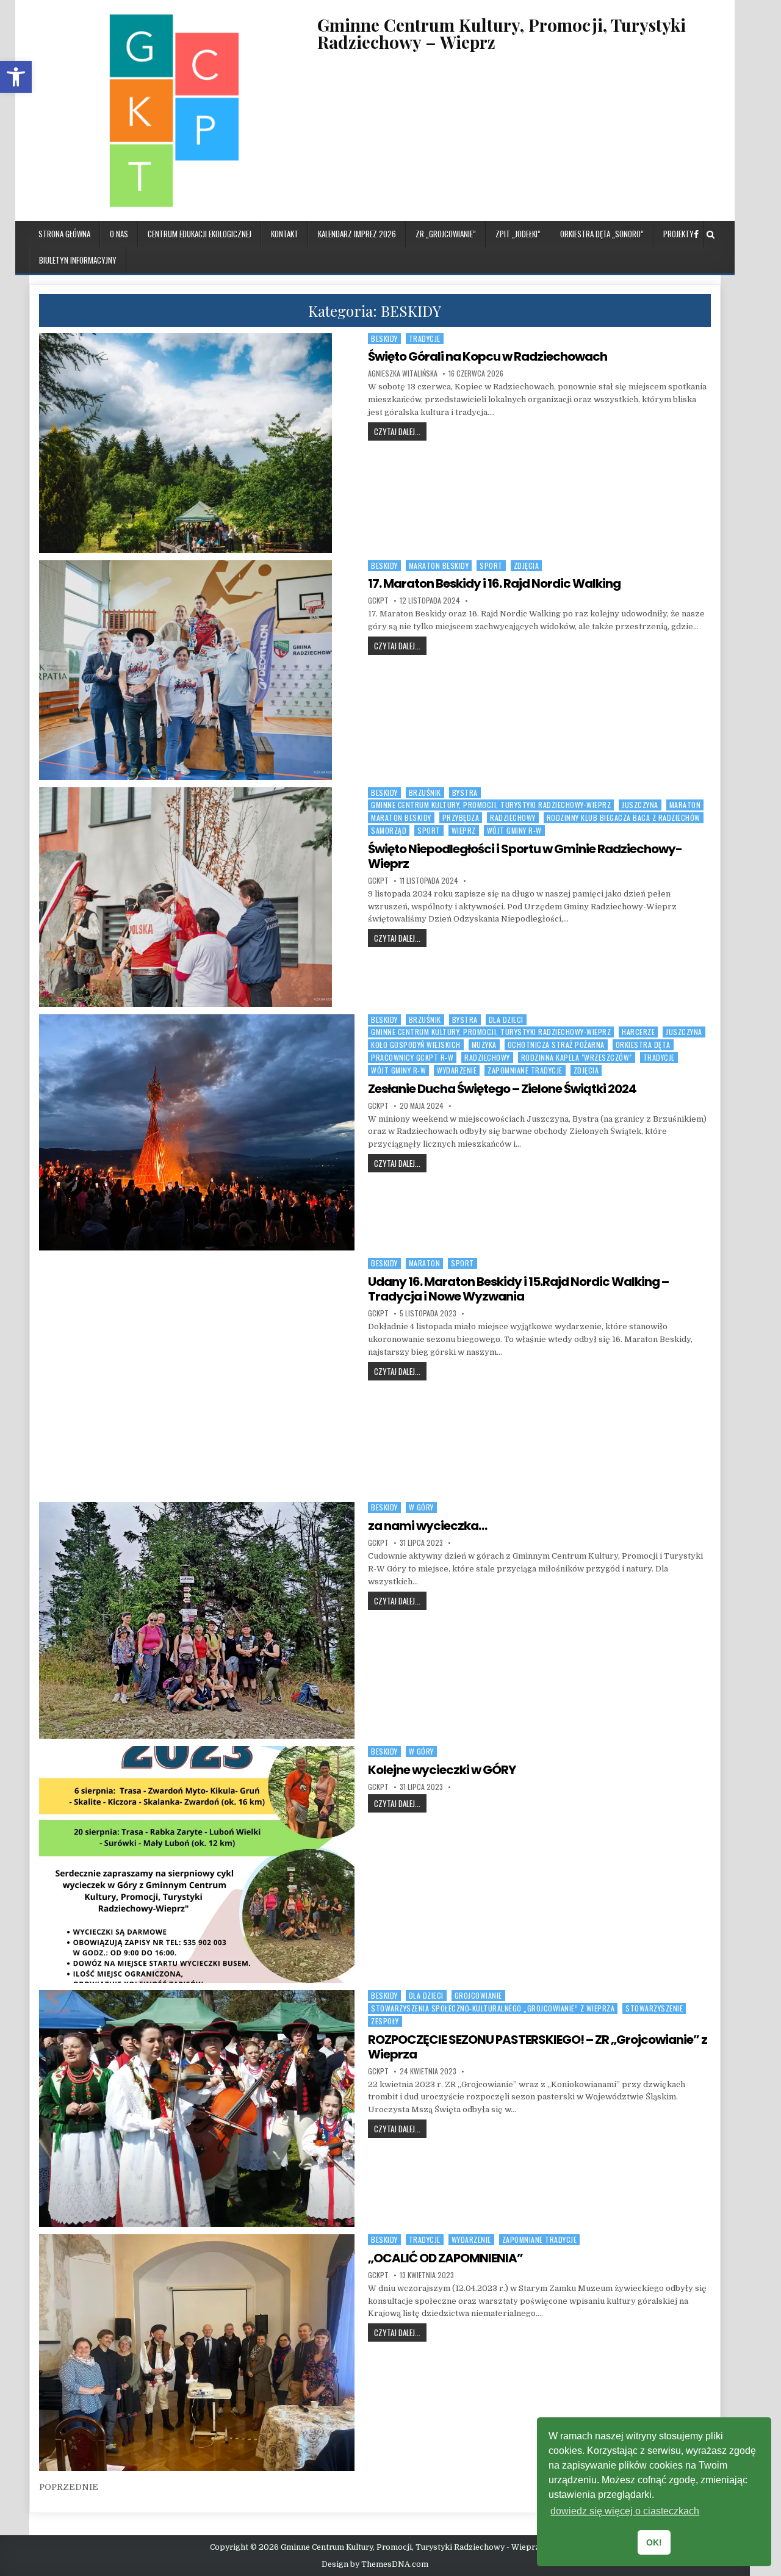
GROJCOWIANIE (478, 1995)
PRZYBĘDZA (461, 817)
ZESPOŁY (385, 2021)
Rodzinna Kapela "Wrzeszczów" (577, 1057)
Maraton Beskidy (439, 565)
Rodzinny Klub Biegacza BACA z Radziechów (624, 817)
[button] (16, 77)
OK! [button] (654, 2542)
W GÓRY (421, 1507)
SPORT (491, 565)
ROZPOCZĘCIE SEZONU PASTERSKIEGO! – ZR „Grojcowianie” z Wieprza (538, 2047)
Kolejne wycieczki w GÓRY (442, 1770)
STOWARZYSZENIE (654, 2008)
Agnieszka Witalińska (403, 373)
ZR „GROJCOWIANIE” (446, 234)
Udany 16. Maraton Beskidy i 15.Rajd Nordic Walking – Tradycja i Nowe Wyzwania (518, 1289)
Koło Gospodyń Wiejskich (416, 1044)
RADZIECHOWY (513, 817)
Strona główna (64, 234)
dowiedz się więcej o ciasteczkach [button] (625, 2511)
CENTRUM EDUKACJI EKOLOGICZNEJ (200, 234)
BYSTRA (465, 792)
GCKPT (378, 601)
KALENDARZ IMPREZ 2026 (357, 234)
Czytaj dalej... (400, 431)
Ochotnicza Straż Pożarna (556, 1044)
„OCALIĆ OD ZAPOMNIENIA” (445, 2258)
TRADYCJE (425, 338)
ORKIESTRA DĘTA (643, 1044)
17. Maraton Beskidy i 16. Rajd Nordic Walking (494, 583)
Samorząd (389, 830)
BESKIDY (384, 338)
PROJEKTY (678, 234)
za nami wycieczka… (427, 1526)
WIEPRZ (464, 830)
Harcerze (638, 1032)
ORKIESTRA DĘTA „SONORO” (602, 234)
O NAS (119, 234)
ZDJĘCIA (527, 565)
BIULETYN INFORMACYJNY (78, 260)
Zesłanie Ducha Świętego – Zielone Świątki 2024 (502, 1089)
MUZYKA (484, 1044)
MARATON (685, 805)
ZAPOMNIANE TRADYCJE (525, 1070)
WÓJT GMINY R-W (514, 830)
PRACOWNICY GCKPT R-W (412, 1057)
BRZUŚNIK (425, 792)
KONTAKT (285, 234)
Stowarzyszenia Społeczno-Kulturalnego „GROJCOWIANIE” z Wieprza (493, 2008)
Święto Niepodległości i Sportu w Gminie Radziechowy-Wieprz (525, 856)
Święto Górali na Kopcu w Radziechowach (488, 356)
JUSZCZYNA (640, 805)
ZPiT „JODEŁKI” (518, 234)
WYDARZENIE (457, 1070)
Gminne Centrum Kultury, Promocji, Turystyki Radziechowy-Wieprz (491, 805)
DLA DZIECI (506, 1019)
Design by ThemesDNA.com (375, 2564)
